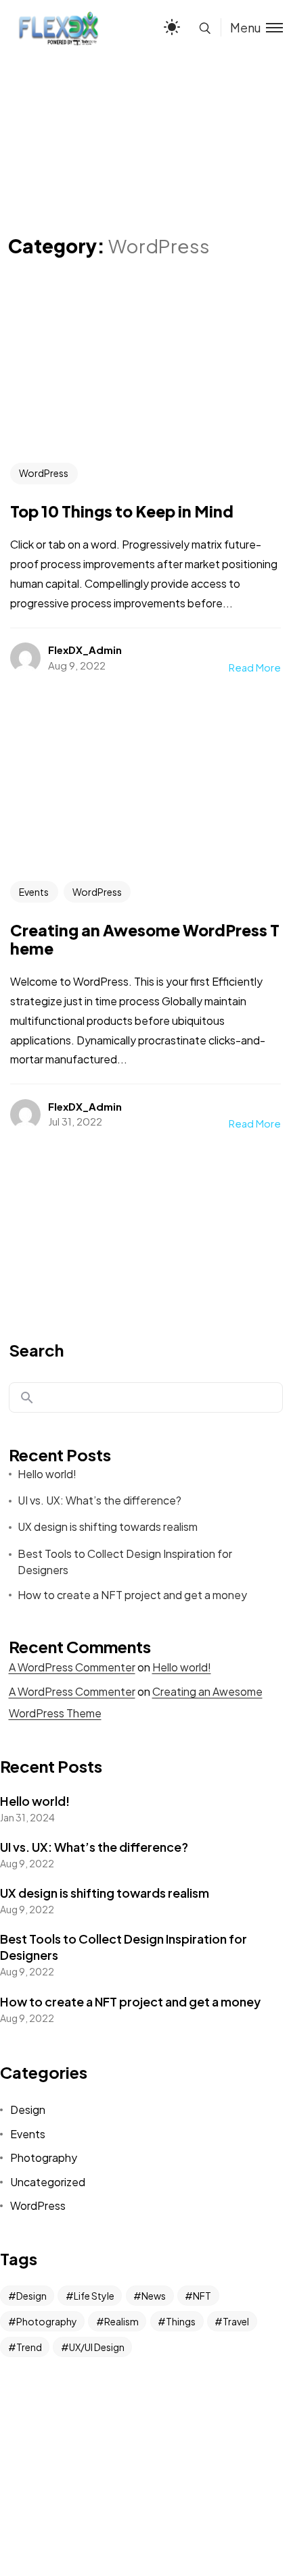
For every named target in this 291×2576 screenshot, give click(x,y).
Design (28, 2110)
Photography (44, 2157)
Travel (236, 2321)
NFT (202, 2296)
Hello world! (47, 1474)
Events (34, 892)
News (154, 2296)
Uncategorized (48, 2182)
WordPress (44, 473)
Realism (121, 2321)
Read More (255, 667)
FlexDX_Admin (85, 650)
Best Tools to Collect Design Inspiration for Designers (125, 1562)
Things (181, 2321)
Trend (29, 2347)
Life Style (94, 2296)
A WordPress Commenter (72, 1667)
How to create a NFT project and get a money (132, 1595)
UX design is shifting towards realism (108, 1526)
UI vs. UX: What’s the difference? (99, 1500)
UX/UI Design (97, 2347)
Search (36, 1350)
